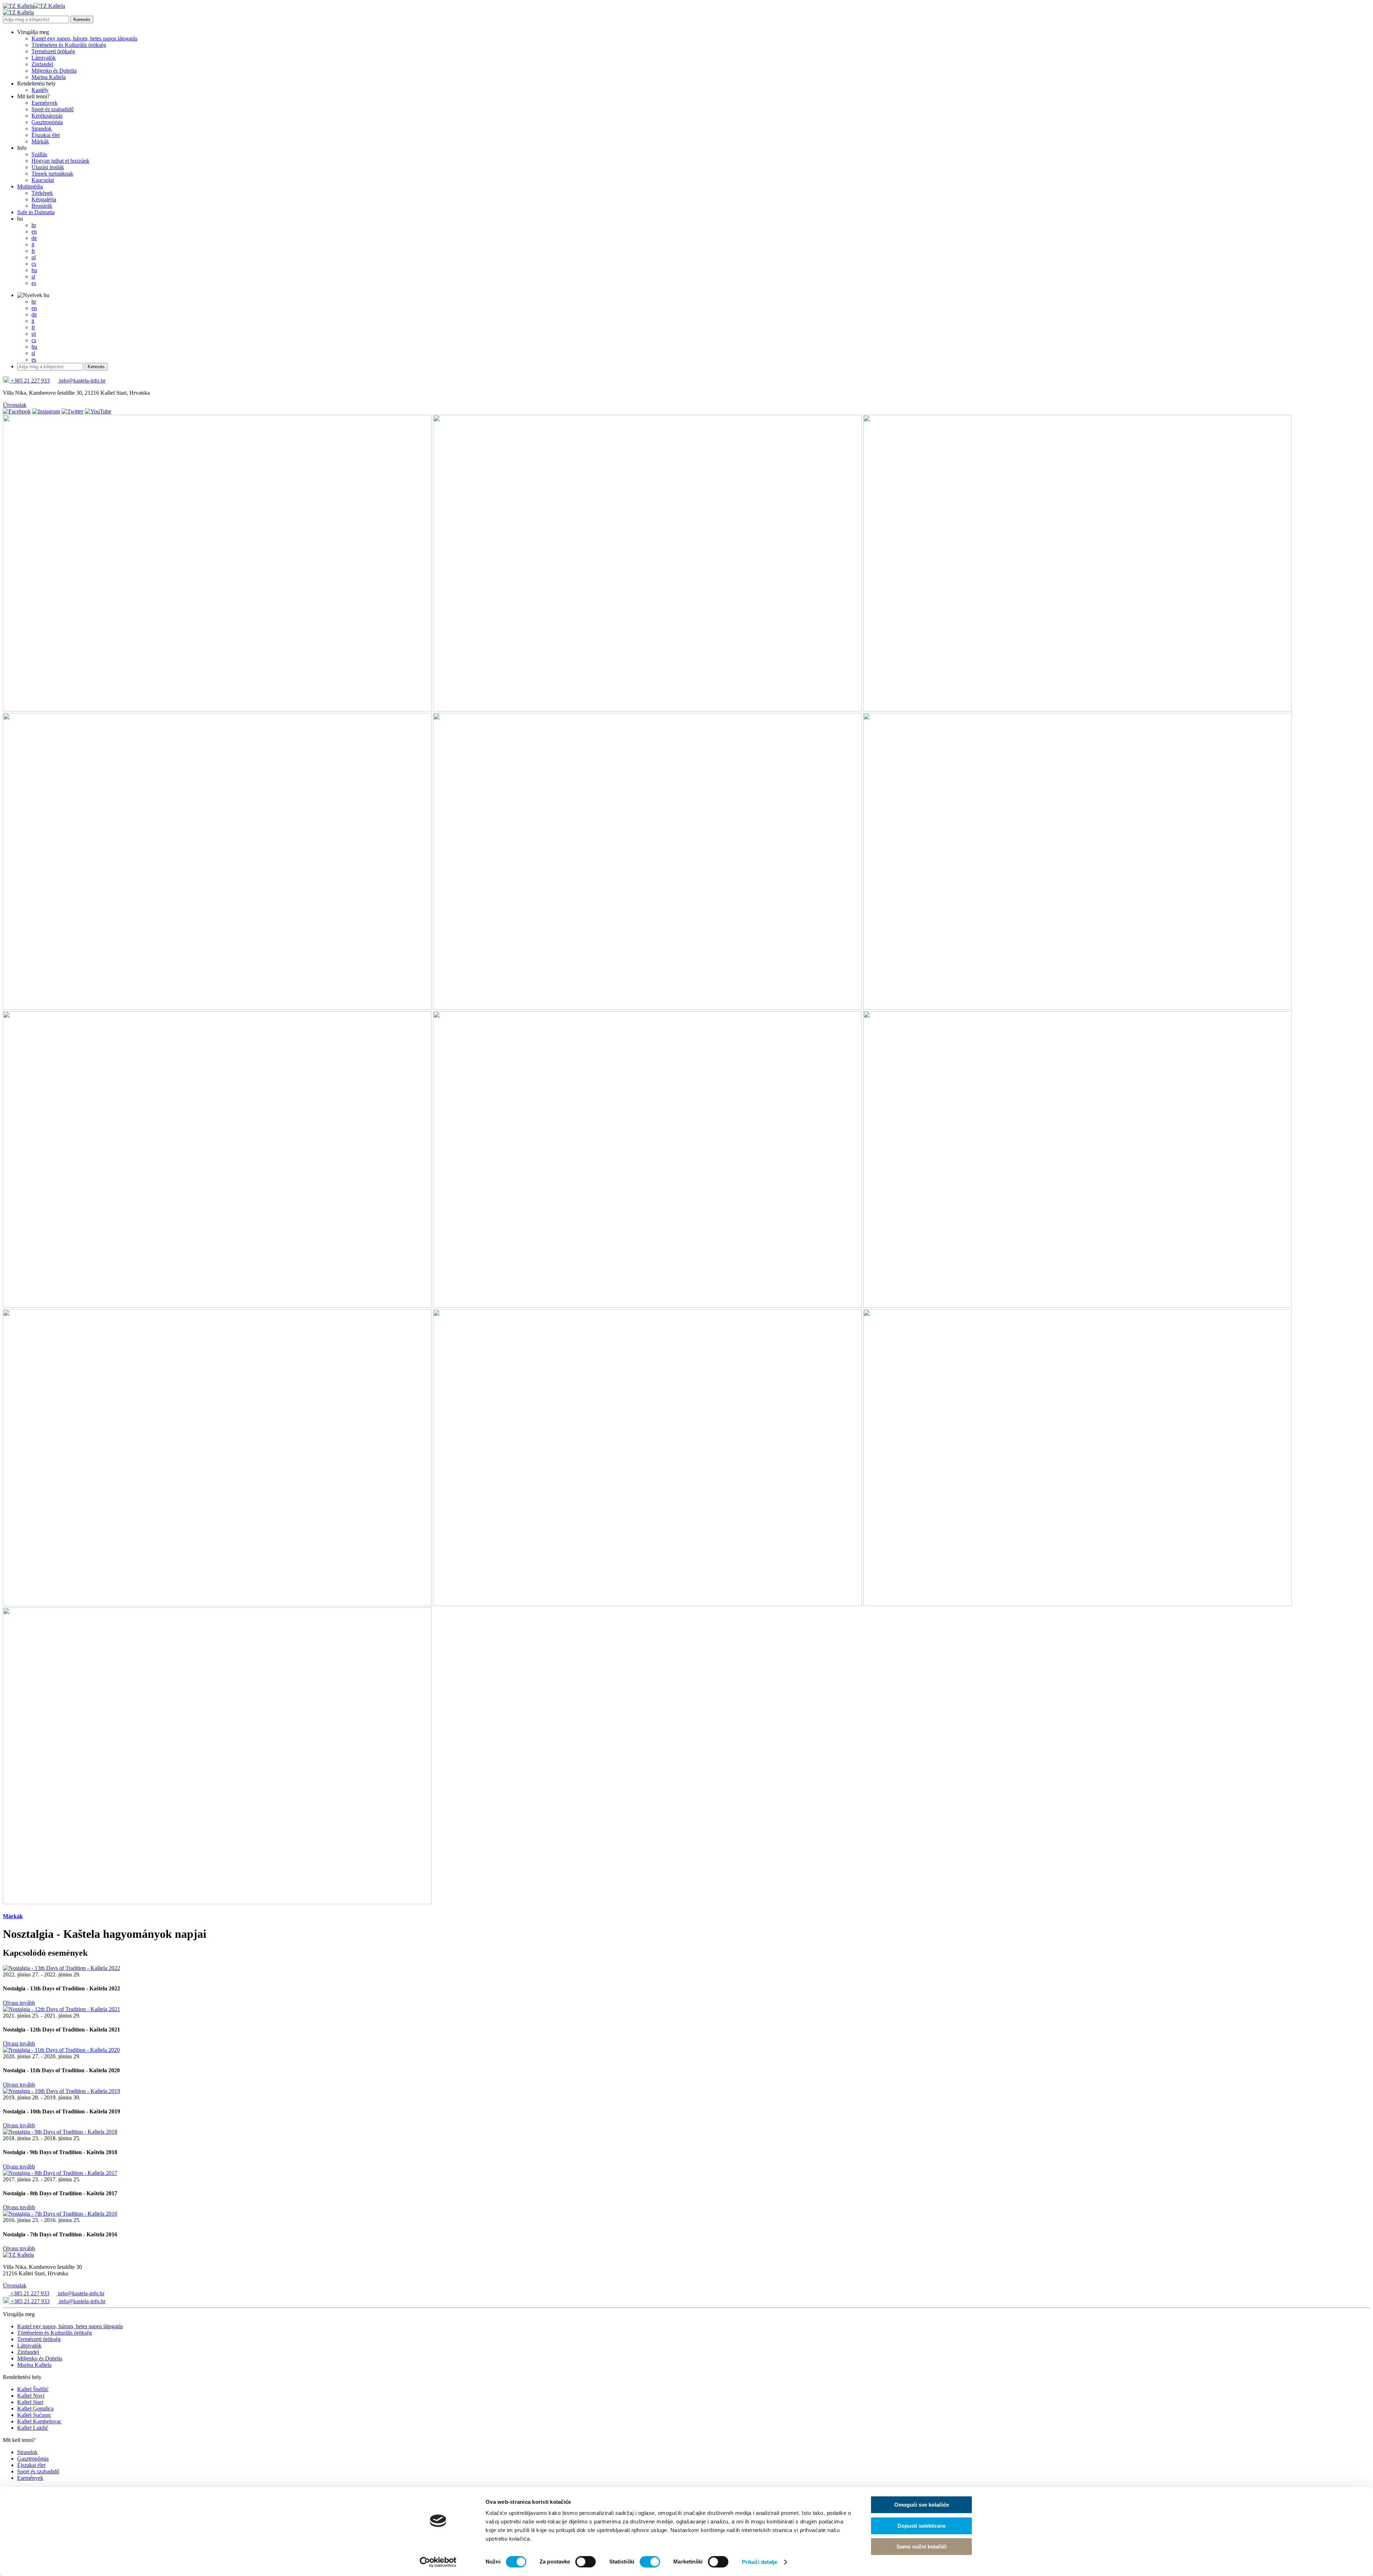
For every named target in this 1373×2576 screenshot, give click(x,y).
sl (33, 277)
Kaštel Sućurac (34, 2415)
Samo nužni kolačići (921, 2547)
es (34, 283)
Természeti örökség (53, 51)
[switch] (585, 2562)
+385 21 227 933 (29, 381)
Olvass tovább (19, 2003)
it (33, 244)
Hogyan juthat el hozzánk (60, 161)
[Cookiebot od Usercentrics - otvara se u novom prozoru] (438, 2562)
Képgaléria (44, 199)
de (34, 238)
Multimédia (30, 186)
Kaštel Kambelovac (39, 2421)
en (34, 232)
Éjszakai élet (46, 135)
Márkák (40, 141)
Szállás (39, 154)
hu (20, 219)
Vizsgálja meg (33, 32)
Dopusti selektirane (922, 2526)
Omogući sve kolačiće (922, 2505)
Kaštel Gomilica (35, 2408)
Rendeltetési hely (36, 83)
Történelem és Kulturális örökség (69, 45)
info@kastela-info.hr (82, 381)
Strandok (42, 129)
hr (34, 225)
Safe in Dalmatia (36, 212)
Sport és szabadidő (53, 109)
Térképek (42, 193)
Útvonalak (15, 405)
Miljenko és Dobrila (54, 71)
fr (33, 251)
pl (34, 257)
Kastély (40, 90)
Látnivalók (44, 58)
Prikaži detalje (760, 2562)
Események (45, 103)
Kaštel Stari (30, 2402)
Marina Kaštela (49, 77)
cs (34, 264)
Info (22, 148)
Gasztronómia (47, 122)
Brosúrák (42, 206)
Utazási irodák (48, 167)
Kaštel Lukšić (33, 2428)
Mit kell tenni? (33, 96)
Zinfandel (42, 64)
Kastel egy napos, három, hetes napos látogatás (84, 38)
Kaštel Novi (31, 2396)
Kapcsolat (43, 180)
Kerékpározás (47, 116)
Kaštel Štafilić (33, 2389)
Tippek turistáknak (52, 174)
